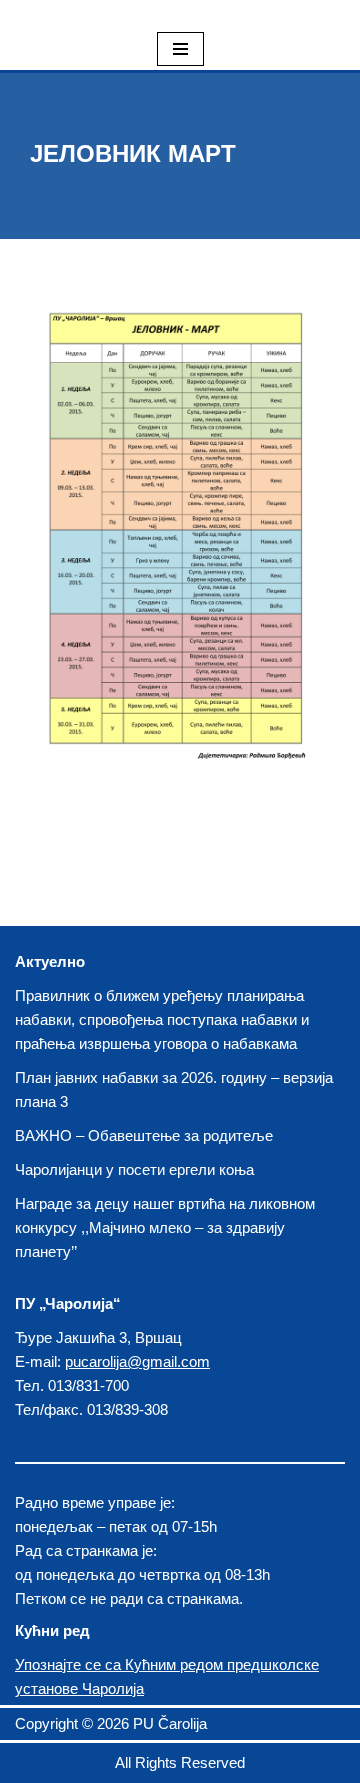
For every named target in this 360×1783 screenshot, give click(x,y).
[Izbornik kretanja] (180, 49)
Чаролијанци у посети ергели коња (134, 1169)
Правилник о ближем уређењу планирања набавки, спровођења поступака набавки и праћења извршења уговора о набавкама (162, 1019)
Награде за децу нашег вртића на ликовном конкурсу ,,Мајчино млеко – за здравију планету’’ (165, 1227)
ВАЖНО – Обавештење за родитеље (144, 1135)
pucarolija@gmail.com (137, 1361)
